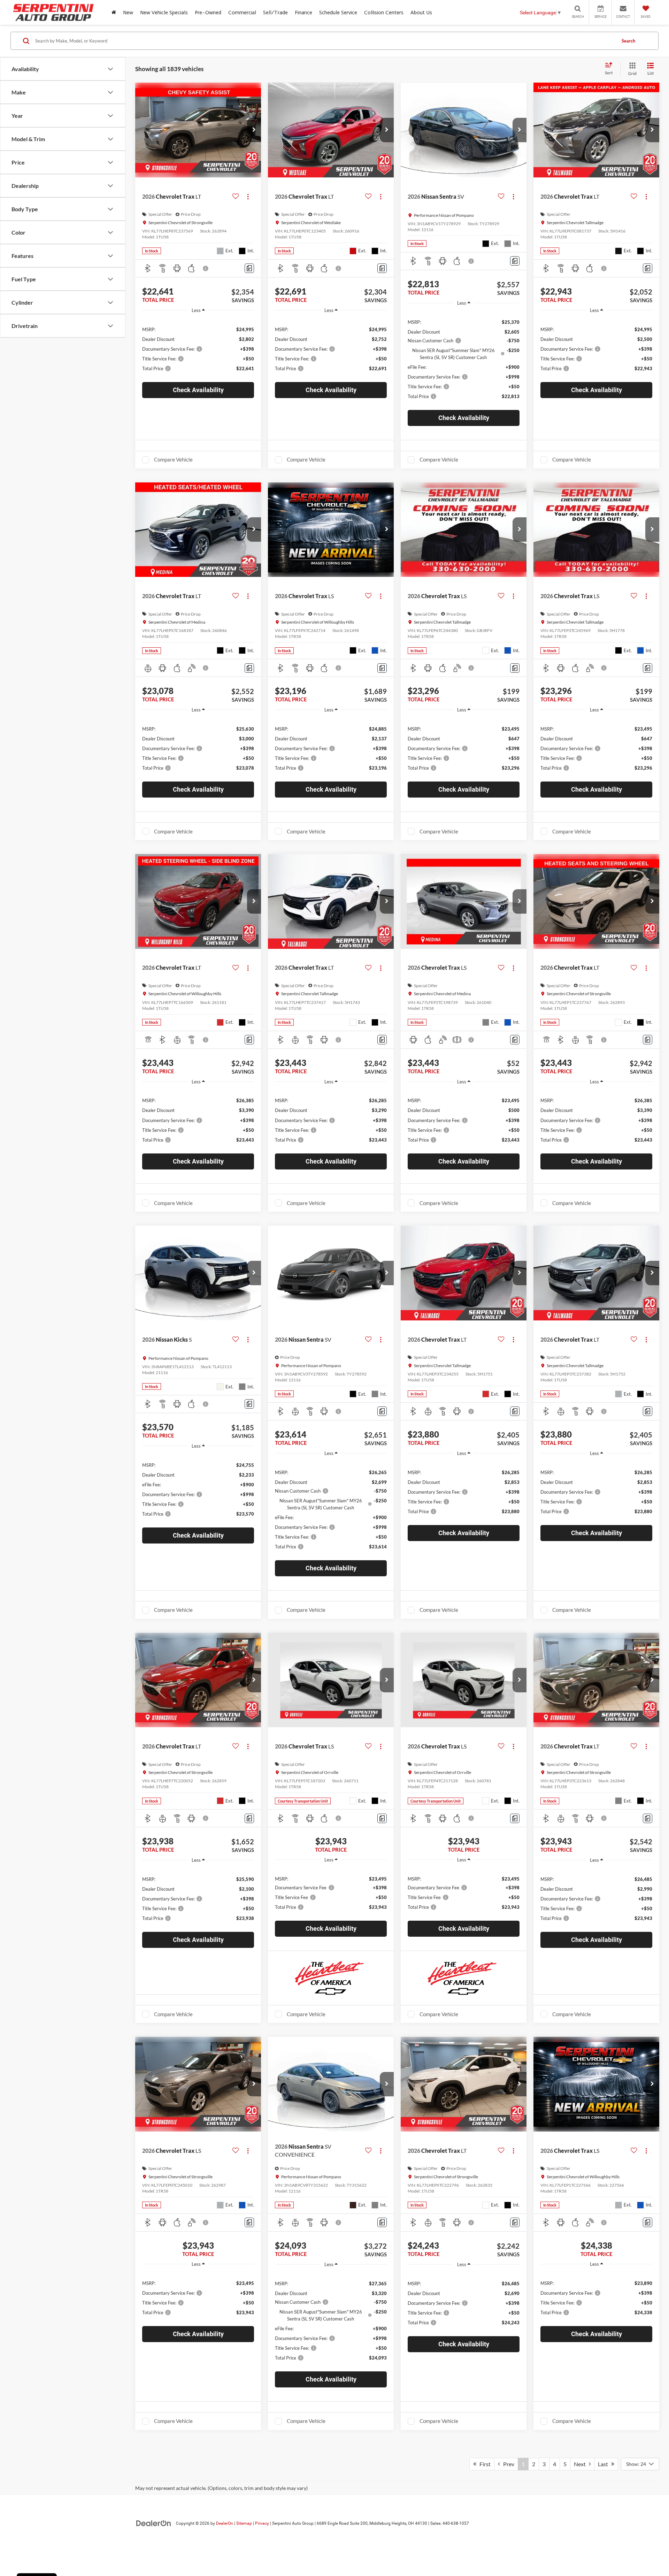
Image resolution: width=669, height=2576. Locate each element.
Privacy (262, 2523)
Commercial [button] (242, 12)
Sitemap (244, 2523)
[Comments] (249, 268)
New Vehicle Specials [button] (164, 12)
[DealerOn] (154, 2523)
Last (605, 2464)
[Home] (114, 12)
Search (628, 41)
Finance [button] (303, 12)
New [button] (128, 12)
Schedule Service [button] (338, 12)
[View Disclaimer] (206, 268)
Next (581, 2464)
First (483, 2464)
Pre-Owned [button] (208, 12)
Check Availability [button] (198, 390)
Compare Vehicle (173, 459)
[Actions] (248, 196)
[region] (198, 348)
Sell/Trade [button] (275, 12)
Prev (507, 2464)
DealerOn (225, 2523)
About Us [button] (421, 12)
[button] (254, 130)
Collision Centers (384, 12)
